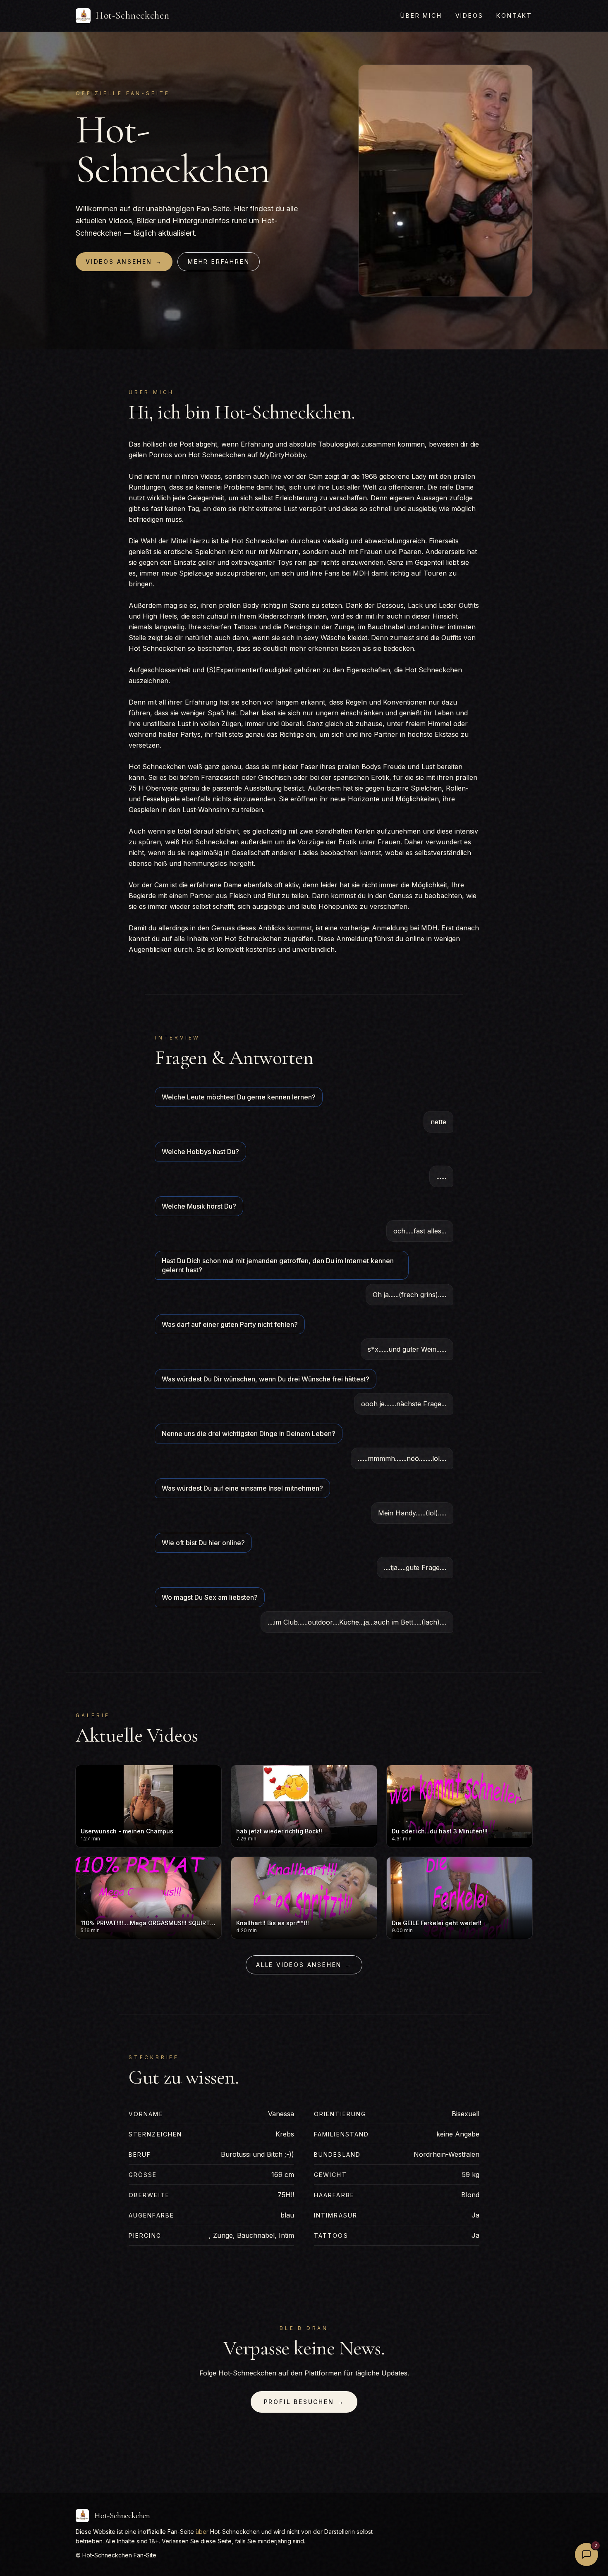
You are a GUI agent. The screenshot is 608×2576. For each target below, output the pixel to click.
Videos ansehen (124, 262)
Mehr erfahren (219, 262)
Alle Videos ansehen (304, 1965)
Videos (469, 16)
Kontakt (514, 16)
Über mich (421, 16)
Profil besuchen (304, 2402)
